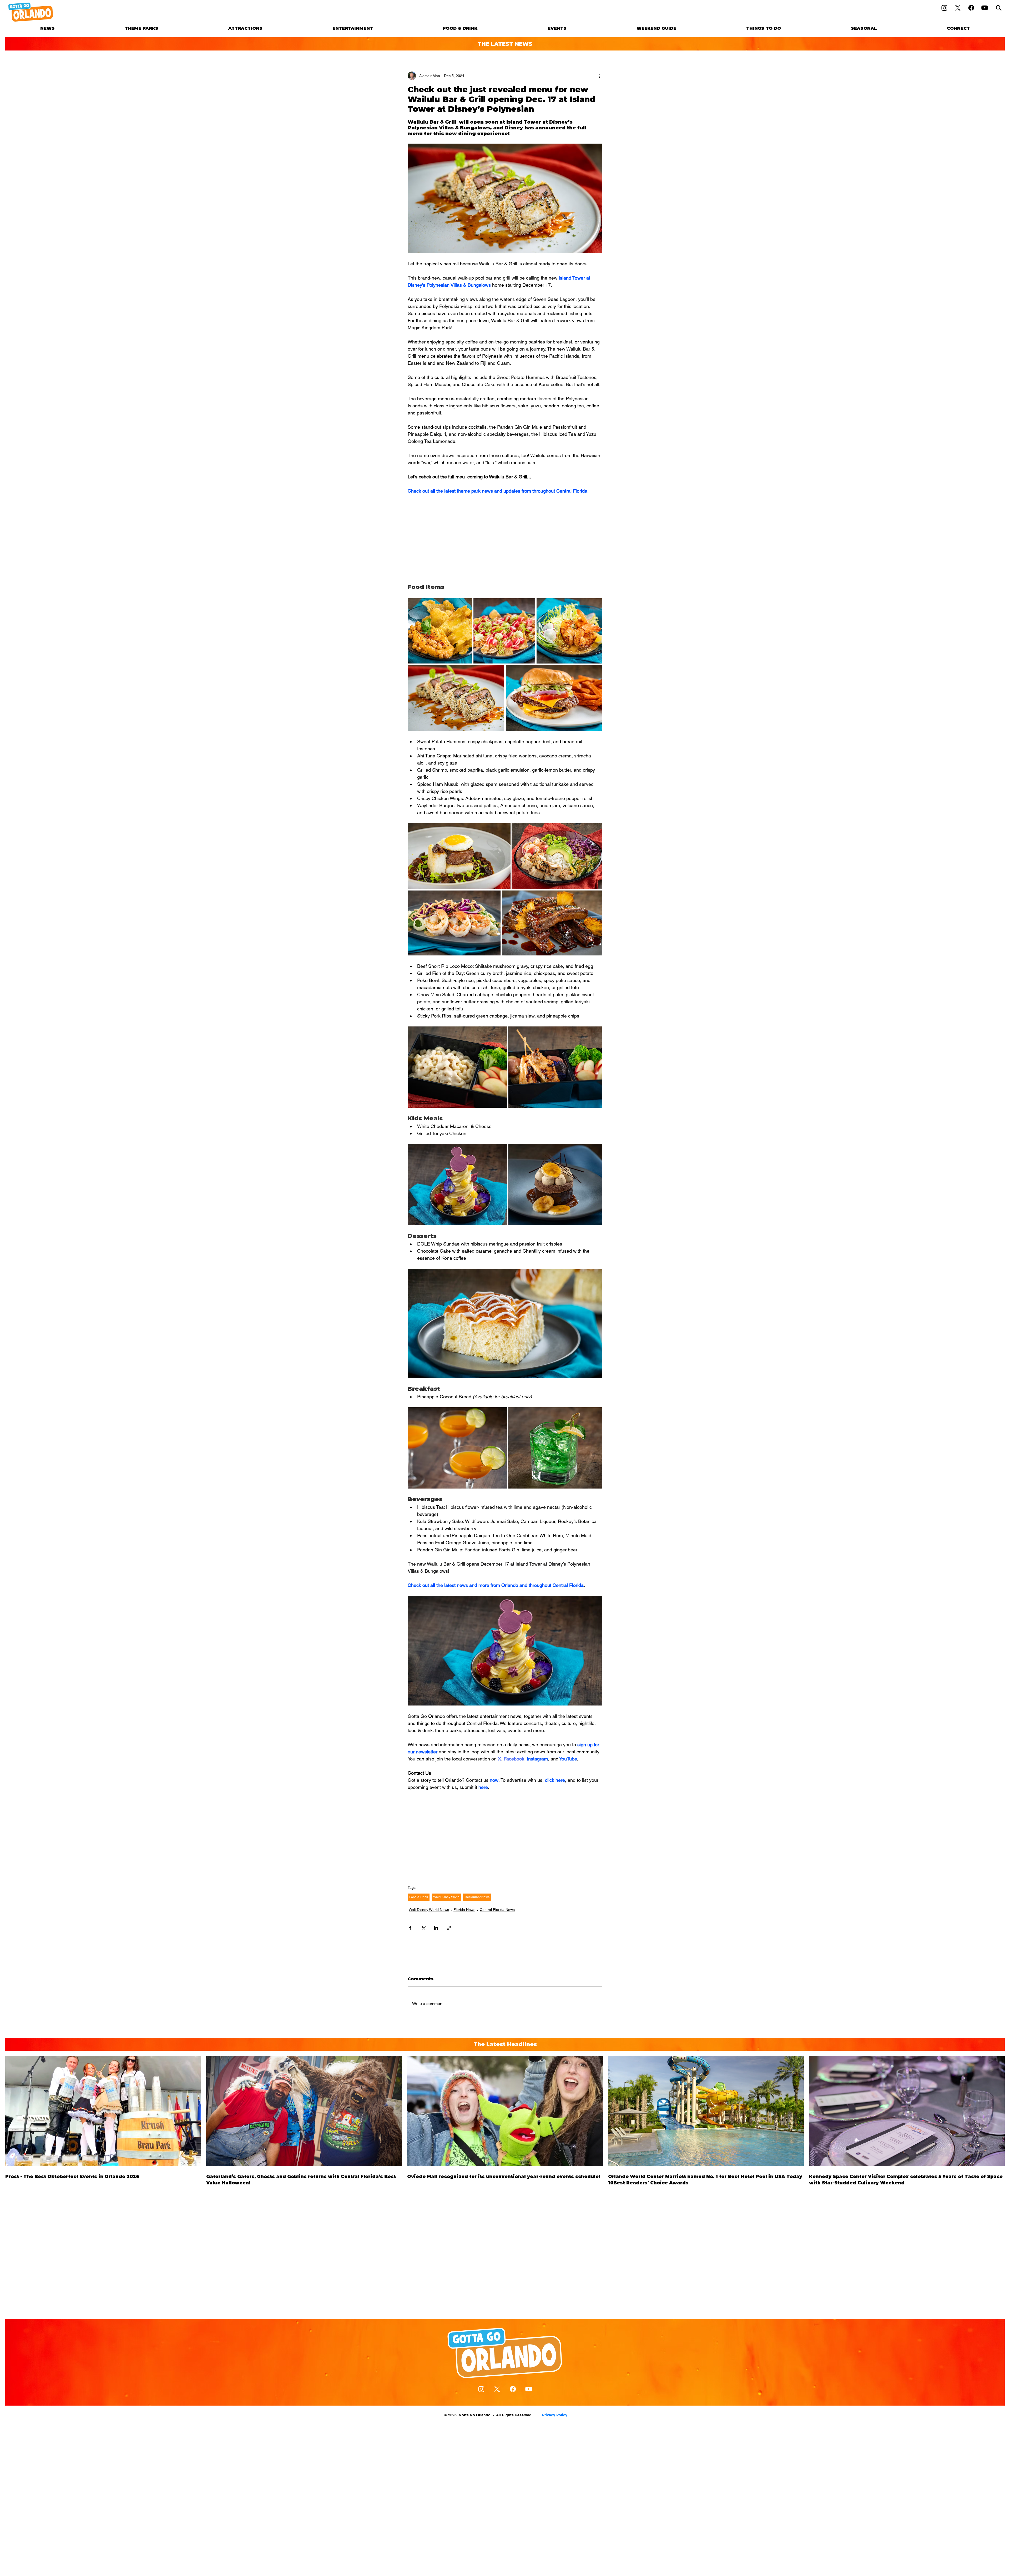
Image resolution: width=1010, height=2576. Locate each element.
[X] (958, 8)
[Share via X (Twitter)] (423, 1928)
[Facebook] (971, 8)
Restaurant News (477, 1897)
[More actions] (599, 76)
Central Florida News (497, 1910)
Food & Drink (419, 1897)
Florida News (464, 1910)
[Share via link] (449, 1928)
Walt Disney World (446, 1897)
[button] (142, 28)
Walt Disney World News (429, 1910)
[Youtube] (985, 8)
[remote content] (505, 539)
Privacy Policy (555, 2415)
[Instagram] (944, 8)
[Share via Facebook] (410, 1928)
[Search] (999, 8)
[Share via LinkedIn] (436, 1928)
